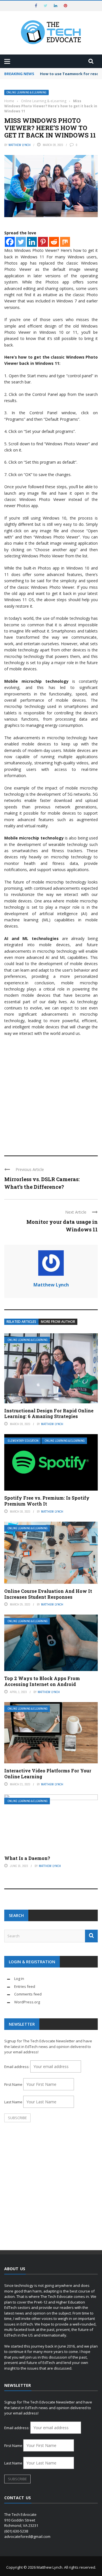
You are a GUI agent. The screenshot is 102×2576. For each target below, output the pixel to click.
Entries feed (25, 1986)
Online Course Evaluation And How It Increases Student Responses (48, 1594)
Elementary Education (23, 1441)
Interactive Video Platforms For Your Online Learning (48, 1774)
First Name (13, 2084)
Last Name (13, 2102)
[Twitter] (21, 242)
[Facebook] (10, 242)
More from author (58, 1322)
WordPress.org (27, 2002)
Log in (19, 1979)
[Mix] (65, 242)
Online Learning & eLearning (26, 92)
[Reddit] (54, 242)
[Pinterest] (43, 242)
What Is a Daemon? (27, 1858)
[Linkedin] (32, 242)
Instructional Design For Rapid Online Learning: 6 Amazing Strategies (49, 1414)
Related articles (21, 1322)
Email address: (17, 2067)
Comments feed (28, 1994)
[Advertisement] (51, 1093)
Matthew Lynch (20, 145)
